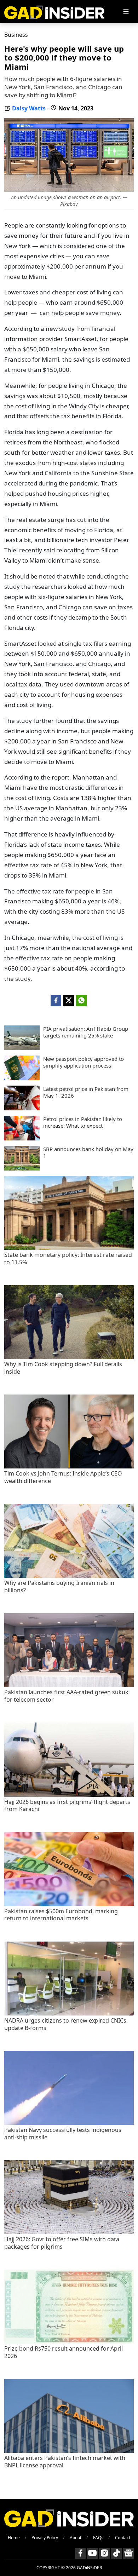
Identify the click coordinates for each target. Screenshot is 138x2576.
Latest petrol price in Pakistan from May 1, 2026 (86, 1092)
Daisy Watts (29, 108)
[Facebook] (80, 2553)
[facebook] (56, 1001)
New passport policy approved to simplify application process (84, 1062)
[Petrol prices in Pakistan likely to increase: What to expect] (22, 1138)
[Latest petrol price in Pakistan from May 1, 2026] (22, 1108)
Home (14, 2538)
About (76, 2538)
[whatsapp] (81, 1001)
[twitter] (69, 1001)
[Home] (54, 11)
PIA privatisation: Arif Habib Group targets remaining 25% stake (86, 1032)
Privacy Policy (45, 2538)
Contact (123, 2538)
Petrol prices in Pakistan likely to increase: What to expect (83, 1123)
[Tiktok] (116, 2553)
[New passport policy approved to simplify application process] (22, 1078)
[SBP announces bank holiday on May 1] (22, 1168)
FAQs (98, 2538)
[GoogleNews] (128, 2553)
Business (16, 35)
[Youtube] (92, 2553)
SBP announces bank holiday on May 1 (88, 1153)
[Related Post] (69, 1248)
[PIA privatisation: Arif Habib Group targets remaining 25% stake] (22, 1048)
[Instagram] (104, 2553)
